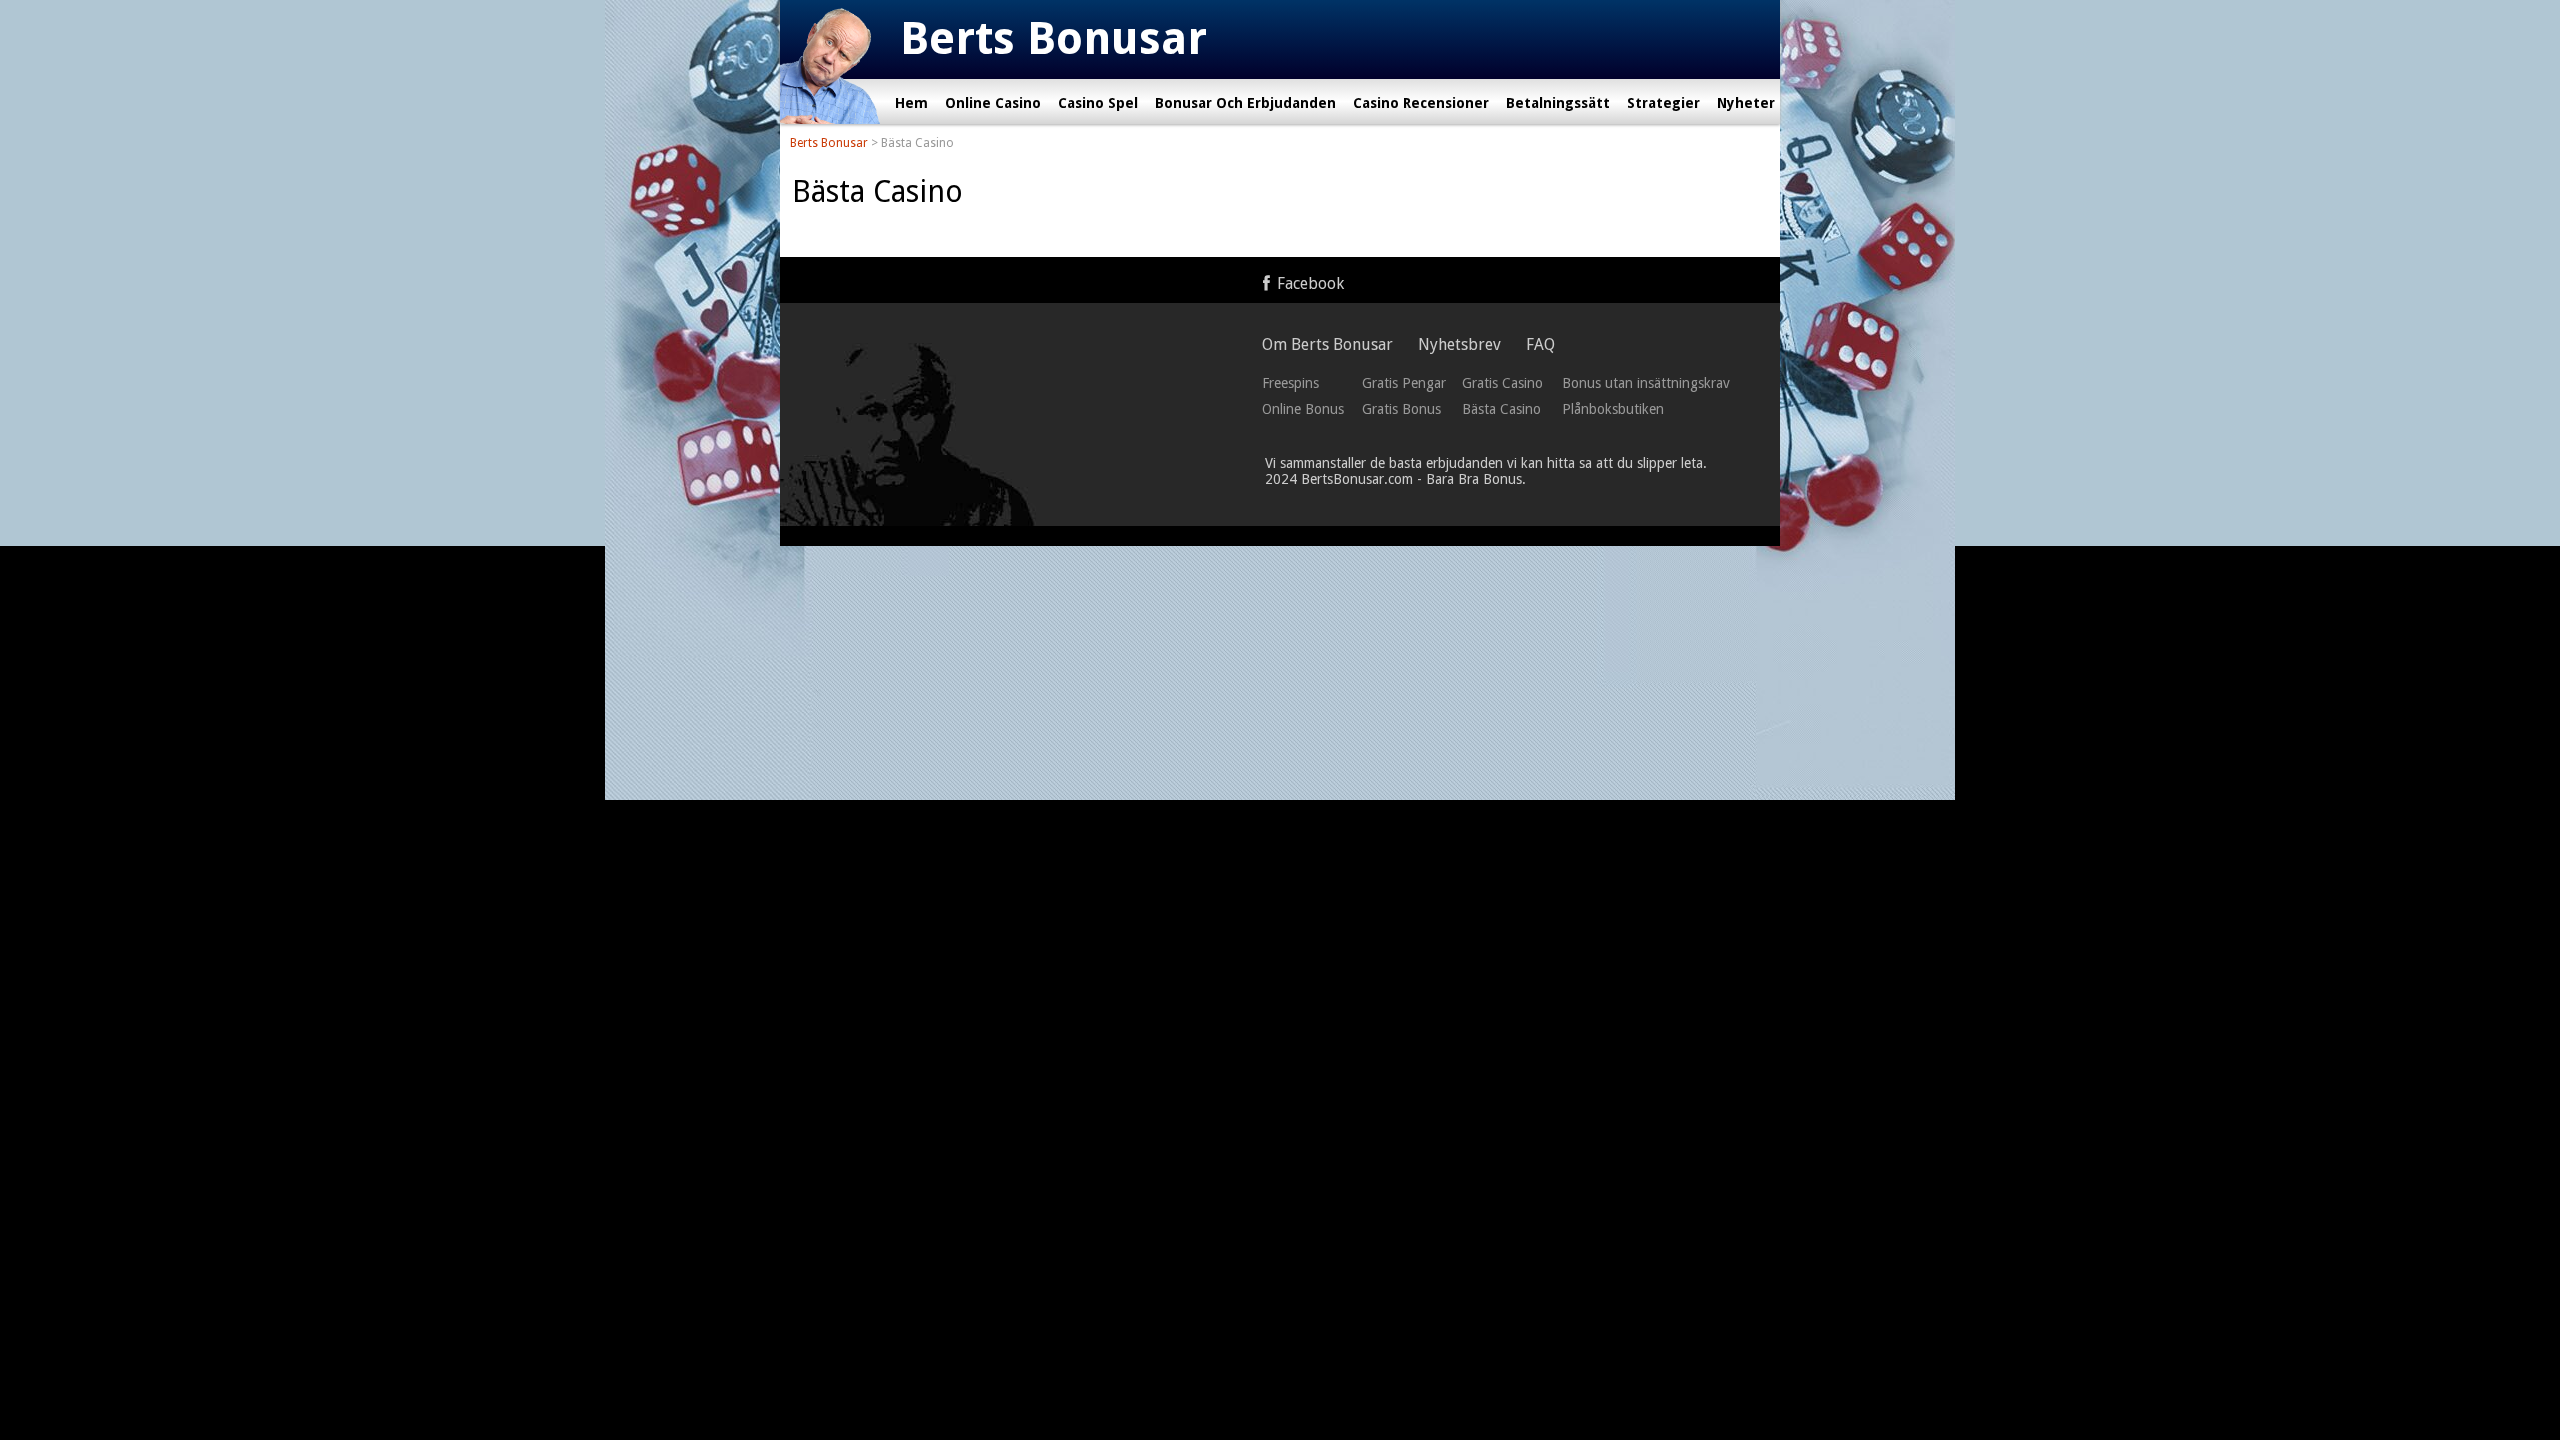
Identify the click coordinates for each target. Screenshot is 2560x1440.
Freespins (1290, 383)
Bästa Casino (1501, 409)
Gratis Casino (1502, 383)
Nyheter (1746, 103)
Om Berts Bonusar (1327, 344)
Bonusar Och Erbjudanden (1245, 103)
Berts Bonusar (829, 143)
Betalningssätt (1558, 103)
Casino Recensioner (1421, 103)
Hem (911, 103)
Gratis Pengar (1404, 383)
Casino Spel (1098, 103)
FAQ (1540, 344)
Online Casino (993, 103)
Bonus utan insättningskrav (1646, 383)
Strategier (1663, 103)
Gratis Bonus (1401, 409)
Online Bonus (1303, 409)
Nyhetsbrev (1459, 344)
